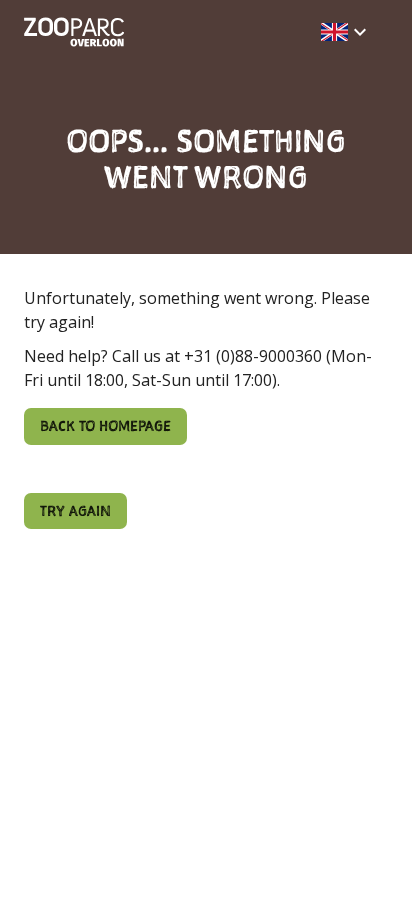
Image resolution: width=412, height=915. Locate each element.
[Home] (74, 32)
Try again (75, 510)
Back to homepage (105, 425)
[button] (346, 32)
